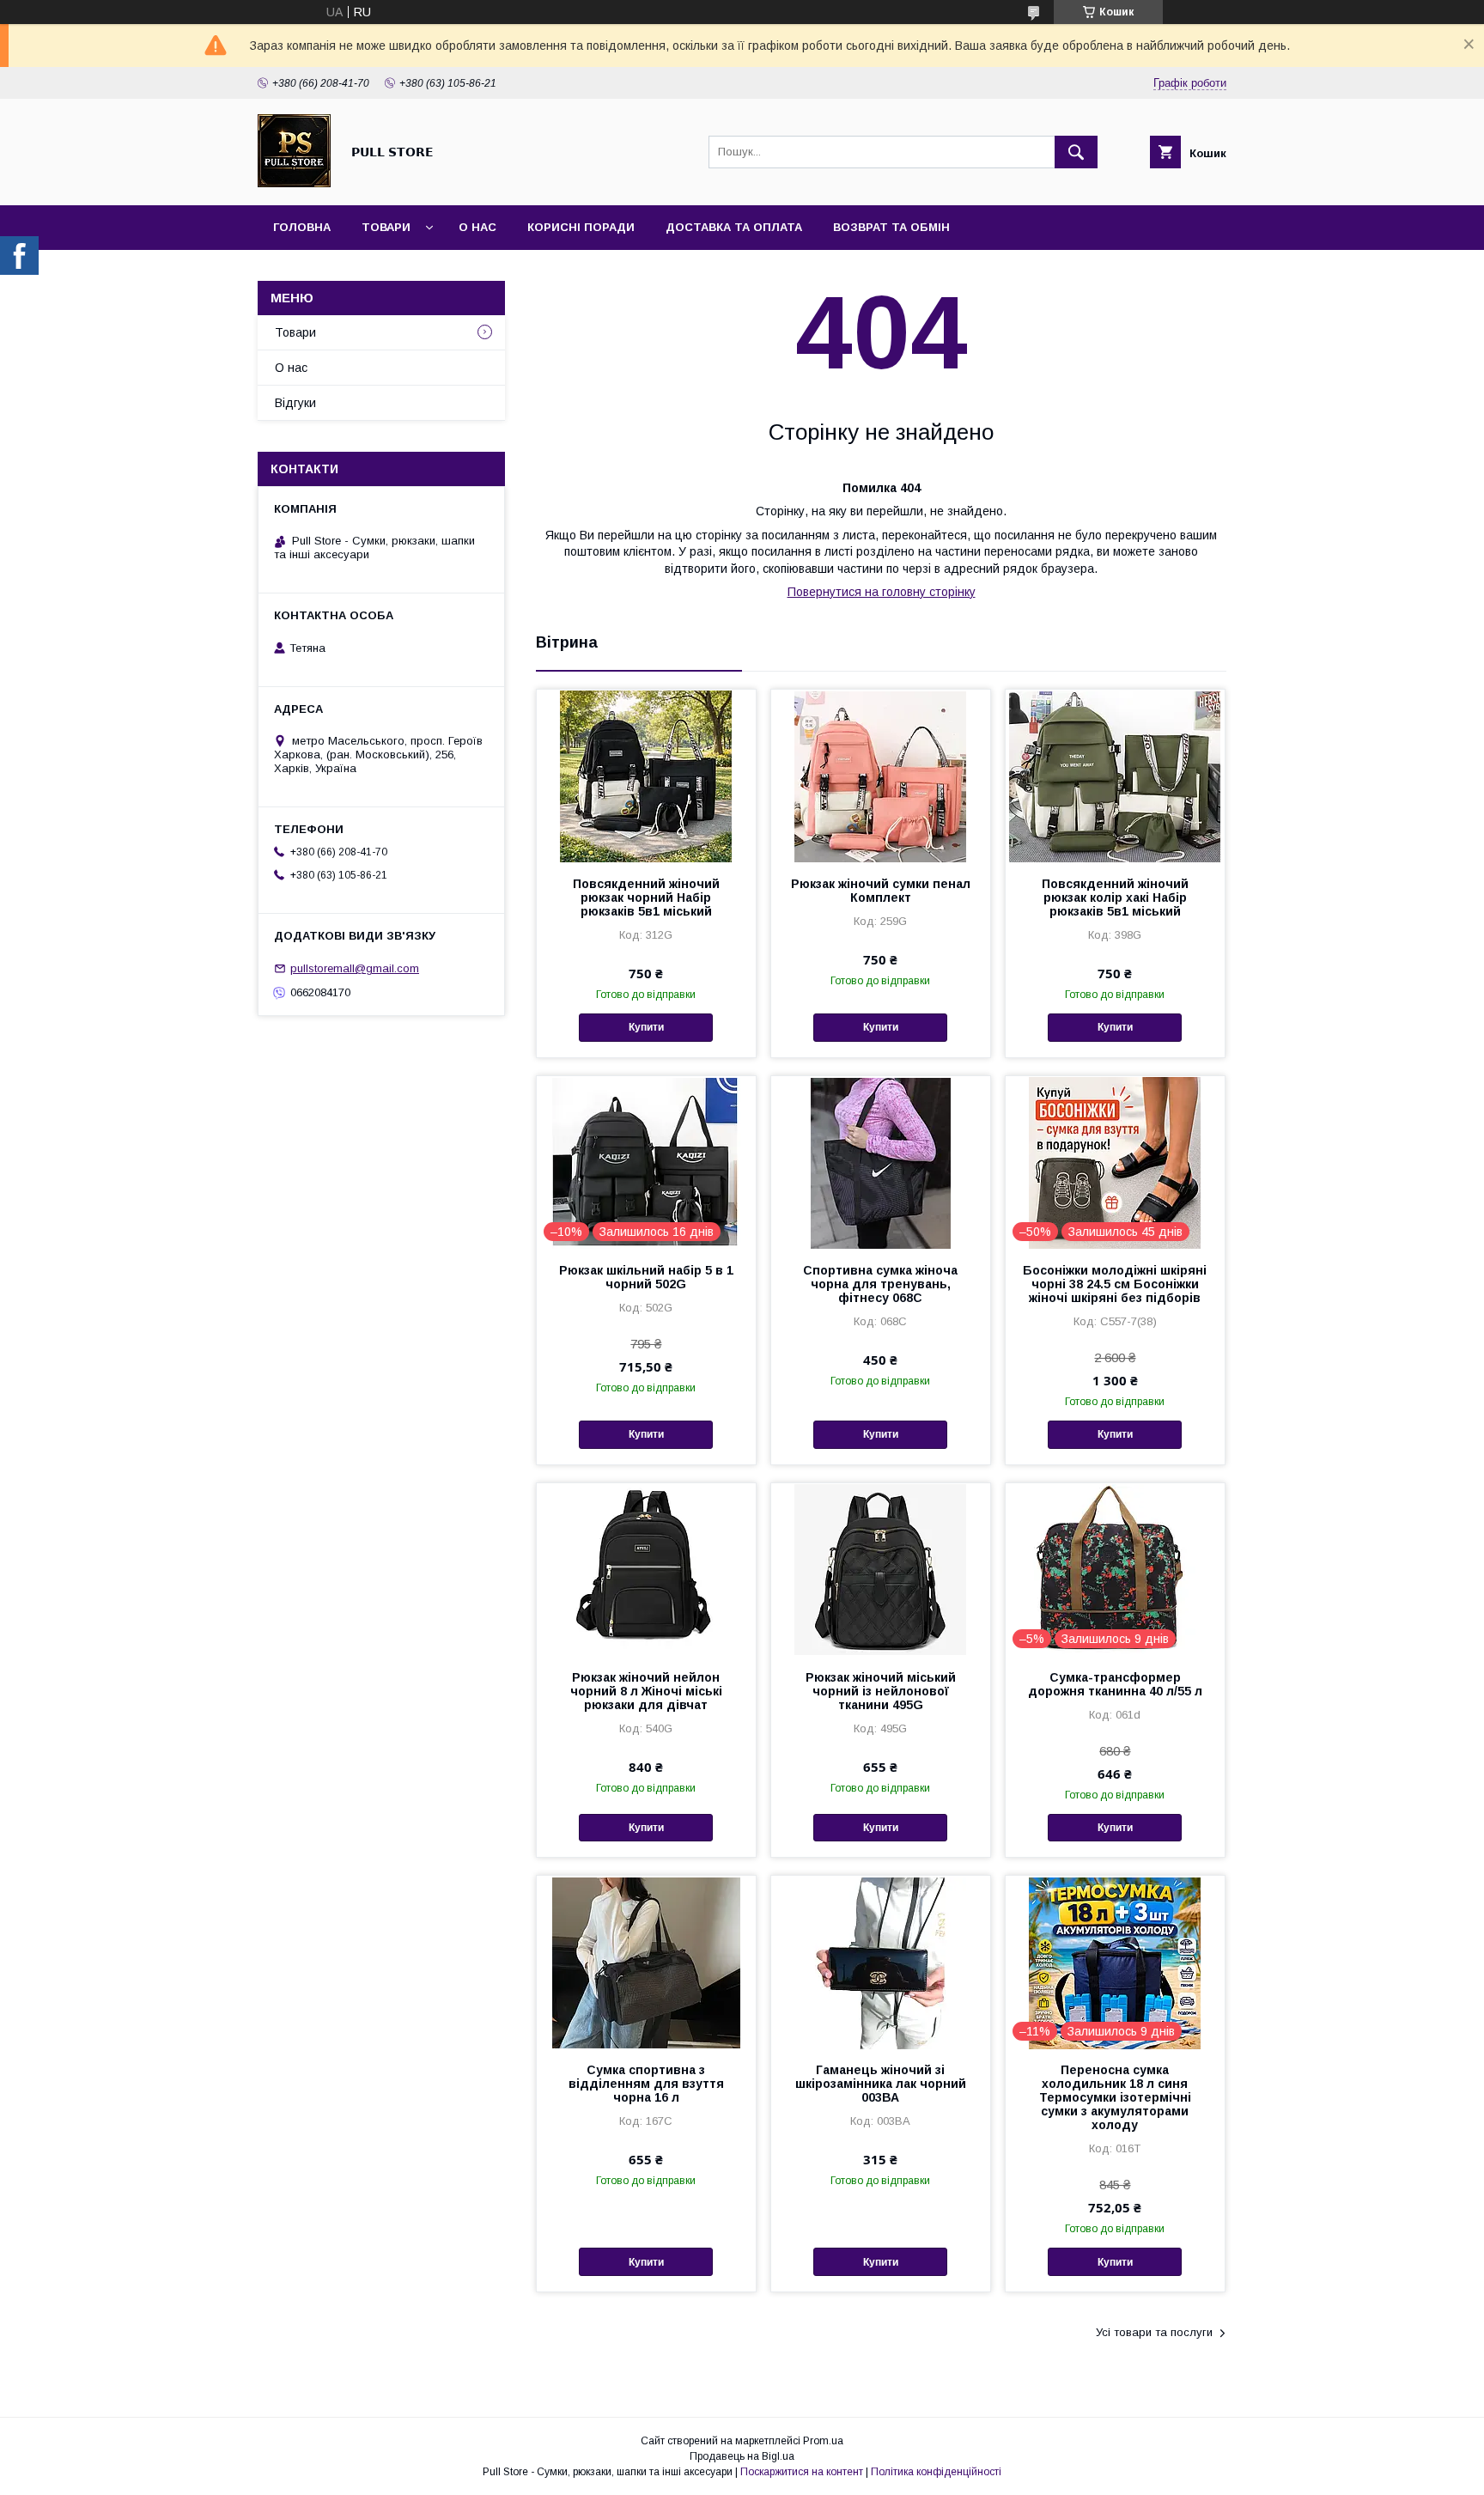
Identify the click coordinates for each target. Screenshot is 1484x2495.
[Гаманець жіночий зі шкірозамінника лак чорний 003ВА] (881, 1962)
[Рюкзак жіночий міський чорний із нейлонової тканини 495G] (881, 1569)
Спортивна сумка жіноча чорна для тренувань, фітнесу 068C (880, 1284)
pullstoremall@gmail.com (355, 968)
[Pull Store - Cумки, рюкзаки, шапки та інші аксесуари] (294, 183)
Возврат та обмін (891, 227)
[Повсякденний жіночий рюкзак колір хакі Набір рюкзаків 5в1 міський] (1115, 776)
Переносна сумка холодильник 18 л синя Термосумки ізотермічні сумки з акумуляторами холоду (1115, 2097)
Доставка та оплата (734, 227)
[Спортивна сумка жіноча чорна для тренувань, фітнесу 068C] (881, 1162)
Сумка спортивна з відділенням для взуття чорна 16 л (646, 2084)
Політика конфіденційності (936, 2472)
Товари (386, 227)
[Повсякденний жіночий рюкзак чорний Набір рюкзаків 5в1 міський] (646, 776)
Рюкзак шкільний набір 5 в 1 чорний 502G (646, 1277)
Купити (646, 1027)
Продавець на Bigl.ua (742, 2456)
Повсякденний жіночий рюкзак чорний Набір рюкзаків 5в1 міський (646, 898)
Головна (302, 227)
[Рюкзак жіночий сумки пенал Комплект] (881, 776)
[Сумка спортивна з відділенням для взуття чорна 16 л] (646, 1962)
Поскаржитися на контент (802, 2472)
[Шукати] (1076, 152)
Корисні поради (581, 227)
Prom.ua (823, 2441)
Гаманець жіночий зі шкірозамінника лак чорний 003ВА (881, 2084)
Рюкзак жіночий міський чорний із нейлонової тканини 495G (881, 1691)
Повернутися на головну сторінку (882, 592)
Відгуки (295, 403)
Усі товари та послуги (1154, 2332)
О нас (477, 227)
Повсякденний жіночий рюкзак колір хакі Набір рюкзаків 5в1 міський (1115, 898)
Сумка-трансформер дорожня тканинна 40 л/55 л (1115, 1684)
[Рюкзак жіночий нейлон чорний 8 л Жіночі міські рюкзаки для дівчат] (646, 1569)
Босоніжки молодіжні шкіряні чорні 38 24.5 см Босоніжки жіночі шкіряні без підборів (1115, 1284)
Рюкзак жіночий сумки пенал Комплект (881, 891)
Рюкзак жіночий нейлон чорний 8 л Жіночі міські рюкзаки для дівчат (646, 1691)
